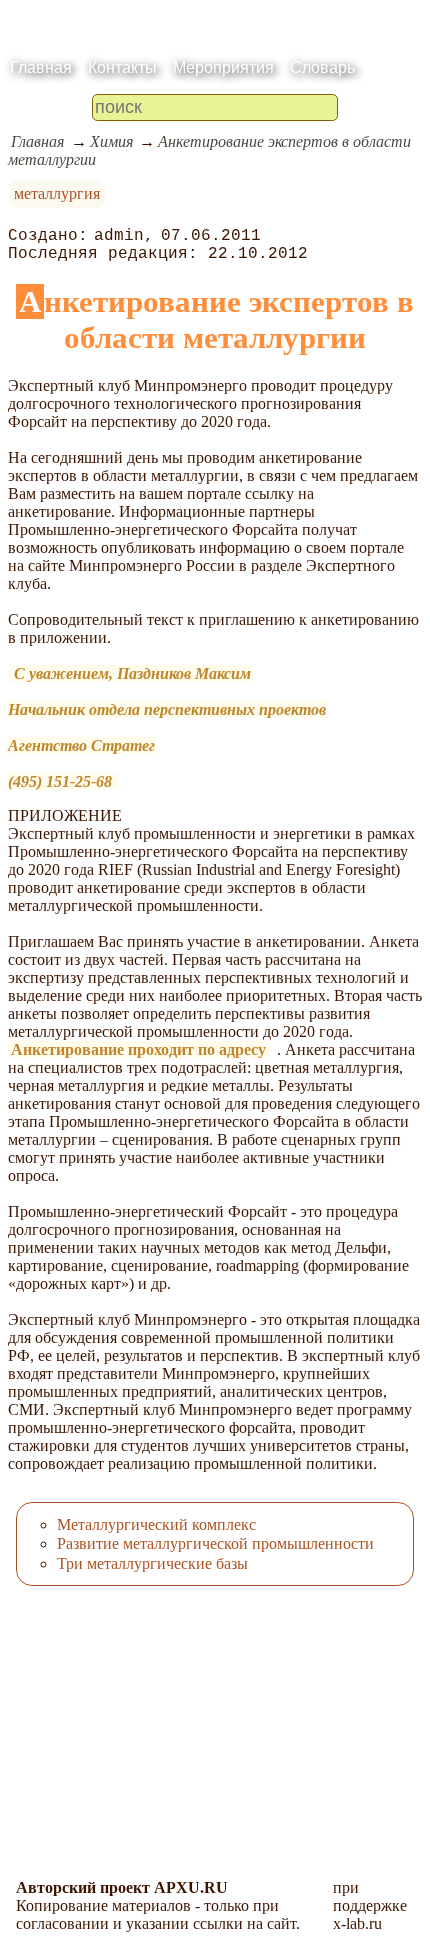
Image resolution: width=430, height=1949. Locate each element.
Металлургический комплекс (156, 1524)
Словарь (322, 67)
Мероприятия (223, 67)
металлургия (57, 193)
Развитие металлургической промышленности (215, 1543)
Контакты (122, 67)
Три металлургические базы (152, 1563)
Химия (111, 141)
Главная (41, 67)
